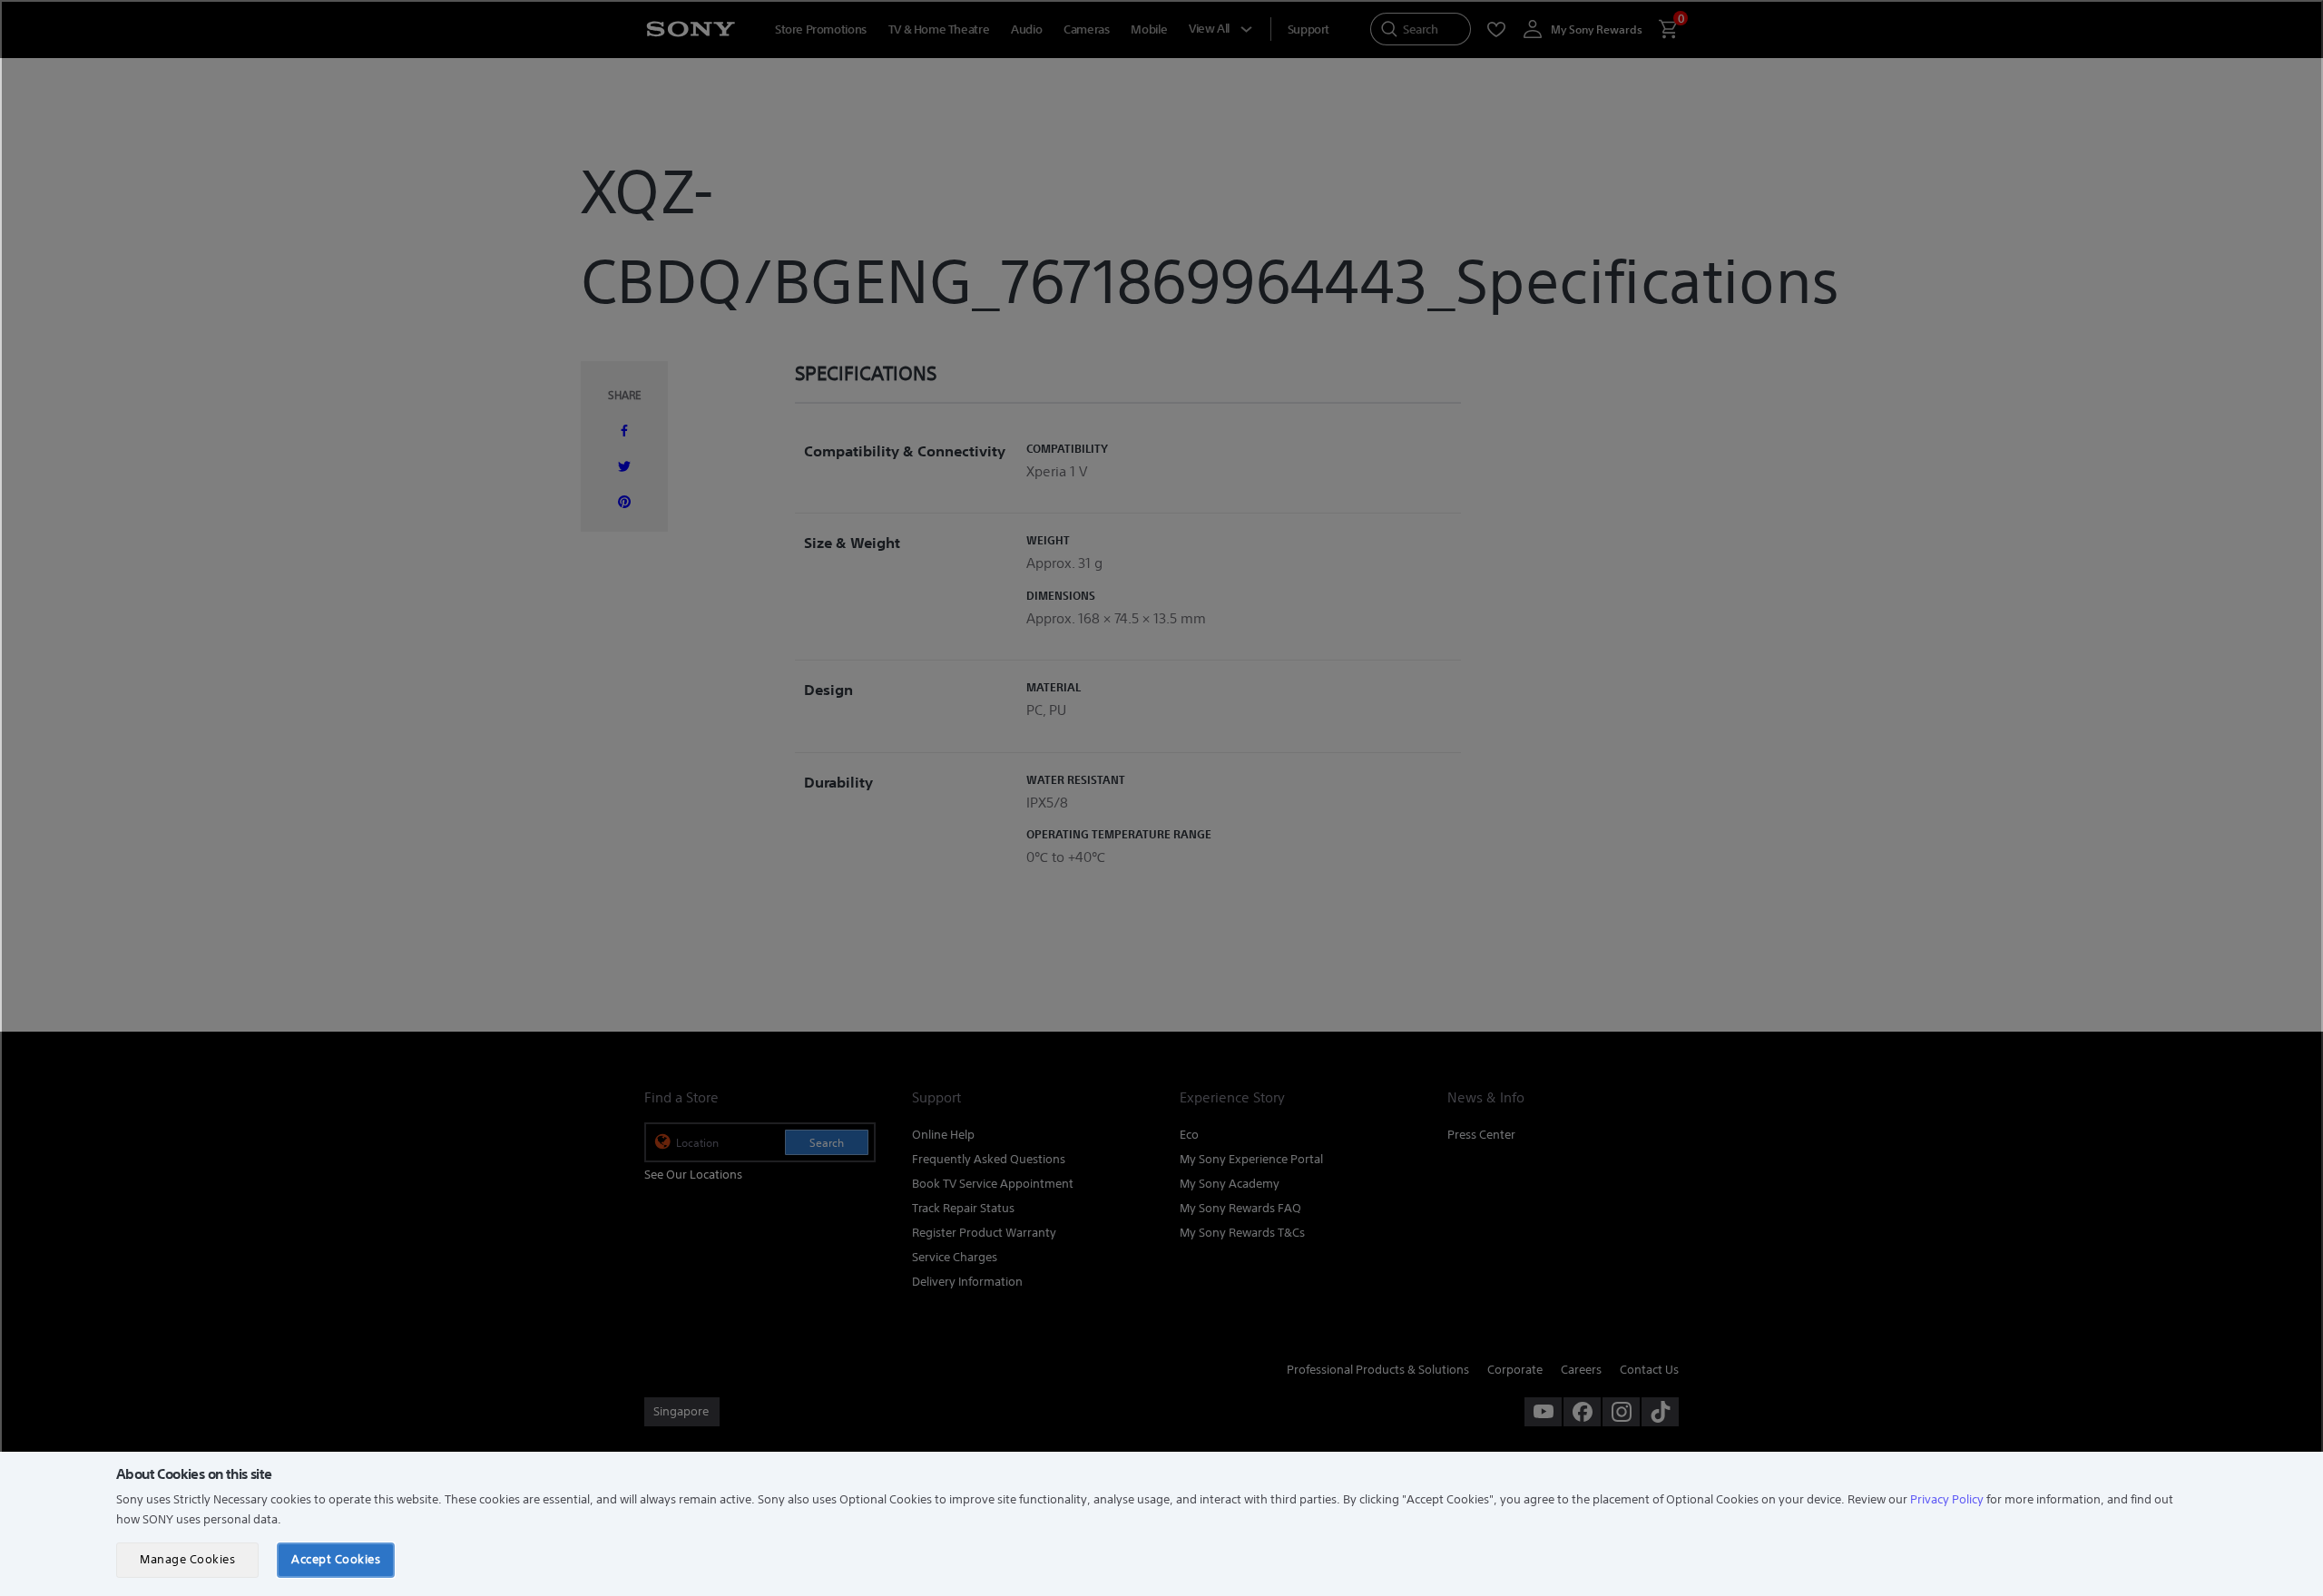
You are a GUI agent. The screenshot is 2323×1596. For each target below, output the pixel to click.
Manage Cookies (187, 1559)
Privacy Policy (1947, 1499)
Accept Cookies (336, 1559)
